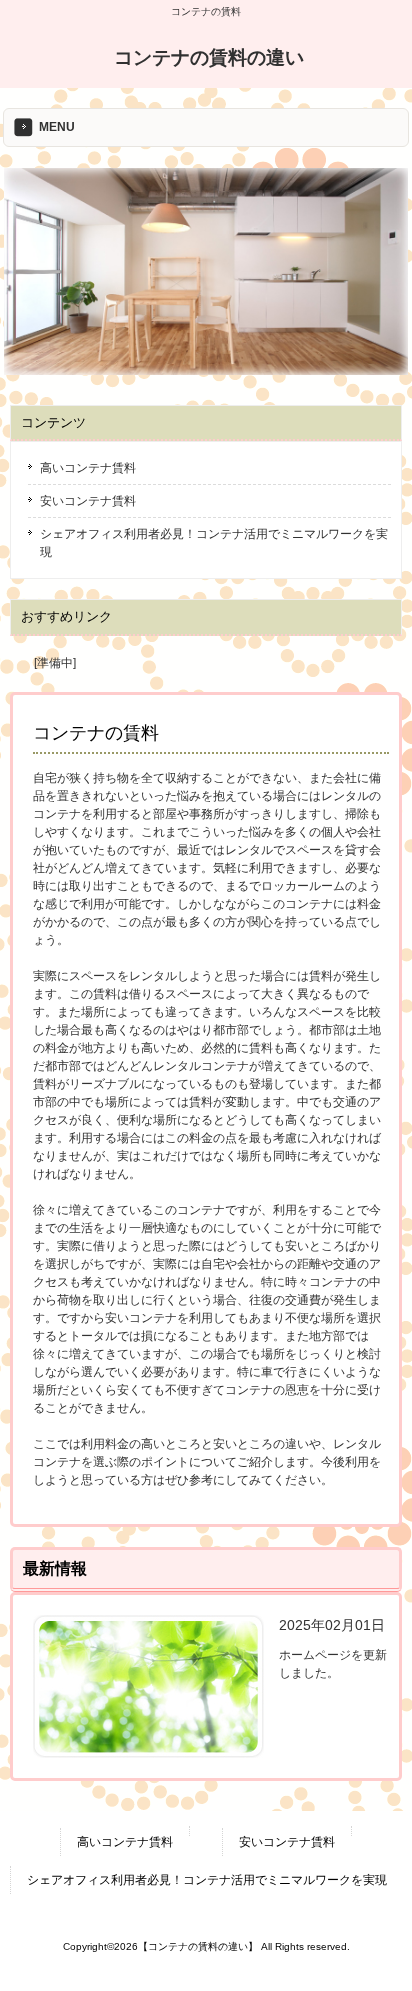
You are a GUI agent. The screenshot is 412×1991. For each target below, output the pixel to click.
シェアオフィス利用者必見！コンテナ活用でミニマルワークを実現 (214, 543)
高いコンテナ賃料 (88, 468)
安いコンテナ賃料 (88, 501)
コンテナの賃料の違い (209, 57)
